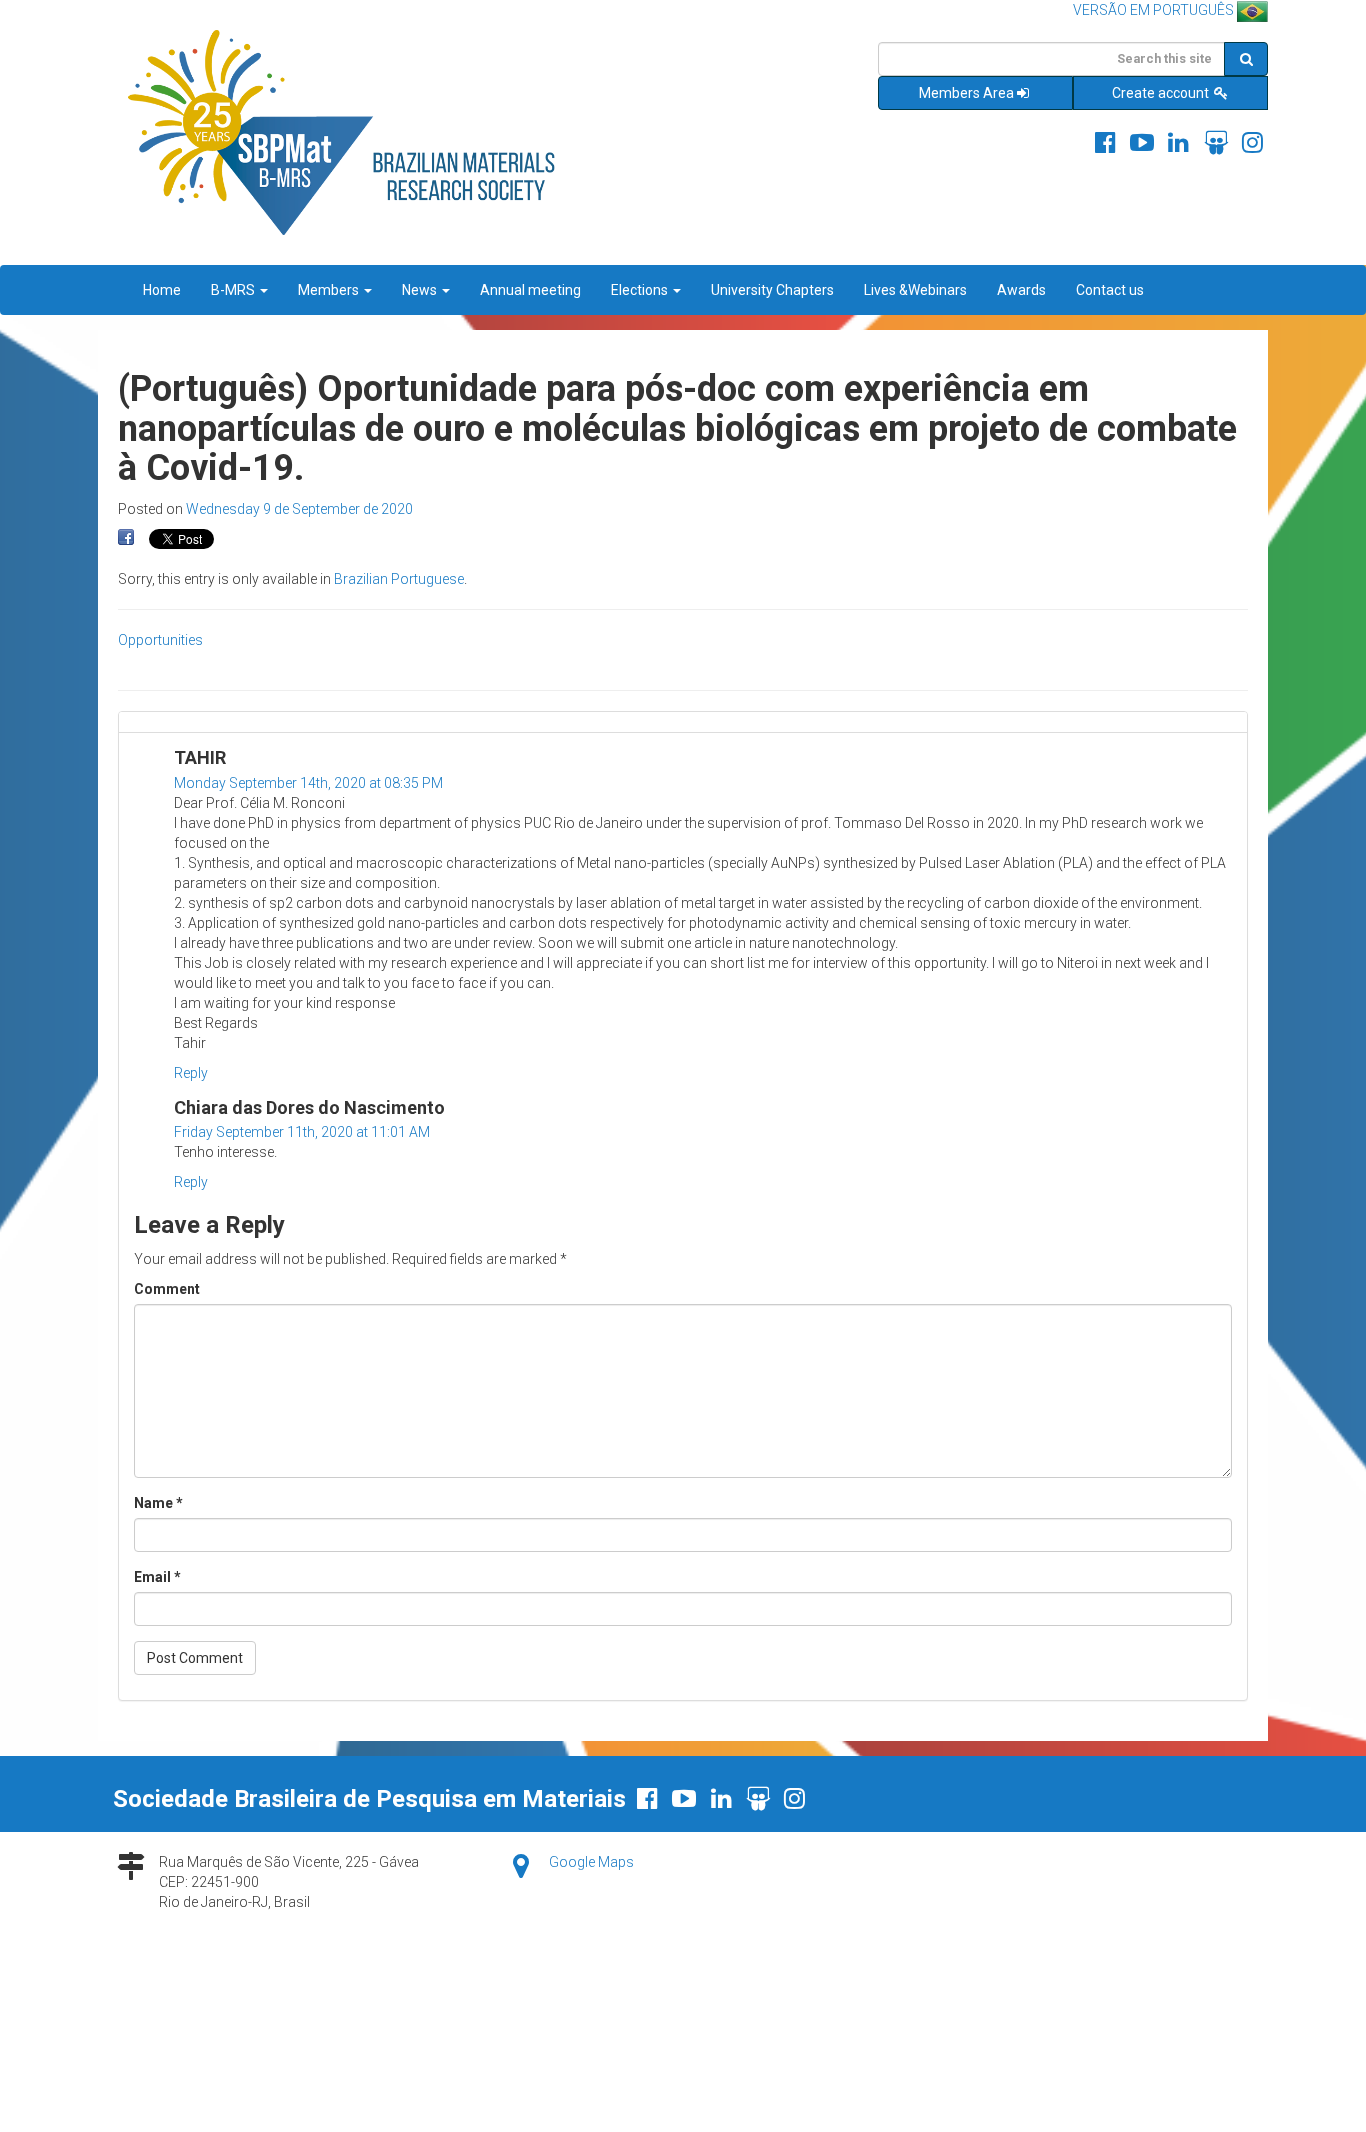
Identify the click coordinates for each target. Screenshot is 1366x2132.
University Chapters (772, 290)
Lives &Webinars (915, 290)
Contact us (1110, 290)
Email (157, 1577)
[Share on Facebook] (126, 538)
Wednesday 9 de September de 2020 (299, 509)
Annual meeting (530, 290)
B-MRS (234, 290)
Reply (191, 1073)
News (421, 290)
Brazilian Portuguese (399, 579)
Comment (167, 1289)
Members (330, 290)
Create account (1162, 93)
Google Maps (591, 1862)
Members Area (966, 93)
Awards (1021, 290)
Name (158, 1503)
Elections (641, 290)
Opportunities (160, 640)
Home (162, 290)
